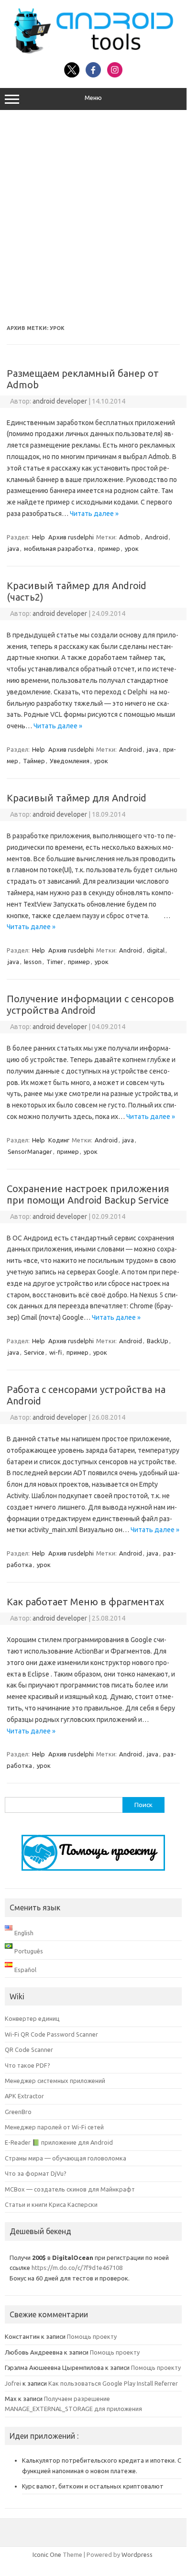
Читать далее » (94, 514)
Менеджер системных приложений (55, 2081)
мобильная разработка (59, 548)
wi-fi (55, 1352)
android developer (60, 401)
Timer (55, 962)
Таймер (34, 761)
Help (38, 537)
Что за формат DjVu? (36, 2173)
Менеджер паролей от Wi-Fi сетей (54, 2127)
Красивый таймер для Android (77, 798)
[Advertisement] (93, 218)
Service (34, 1352)
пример (109, 548)
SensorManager (30, 1151)
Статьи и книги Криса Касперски (51, 2204)
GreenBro (18, 2112)
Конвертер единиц (32, 2018)
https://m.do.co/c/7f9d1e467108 (77, 2268)
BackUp (158, 1341)
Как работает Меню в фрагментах (85, 1602)
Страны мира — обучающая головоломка (66, 2158)
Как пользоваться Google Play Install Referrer (113, 2383)
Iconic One (47, 2554)
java (13, 548)
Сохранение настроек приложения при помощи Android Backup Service (88, 1194)
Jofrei (13, 2383)
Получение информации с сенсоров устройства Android (90, 1004)
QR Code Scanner (29, 2050)
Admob (130, 537)
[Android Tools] (93, 52)
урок (132, 548)
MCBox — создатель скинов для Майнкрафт (70, 2189)
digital (156, 950)
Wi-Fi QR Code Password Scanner (51, 2034)
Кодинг (59, 1140)
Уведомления (70, 761)
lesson (33, 962)
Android (156, 537)
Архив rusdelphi (71, 537)
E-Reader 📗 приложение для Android (59, 2142)
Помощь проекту (92, 2336)
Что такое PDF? (27, 2065)
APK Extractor (24, 2096)
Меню (93, 98)
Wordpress (137, 2554)
